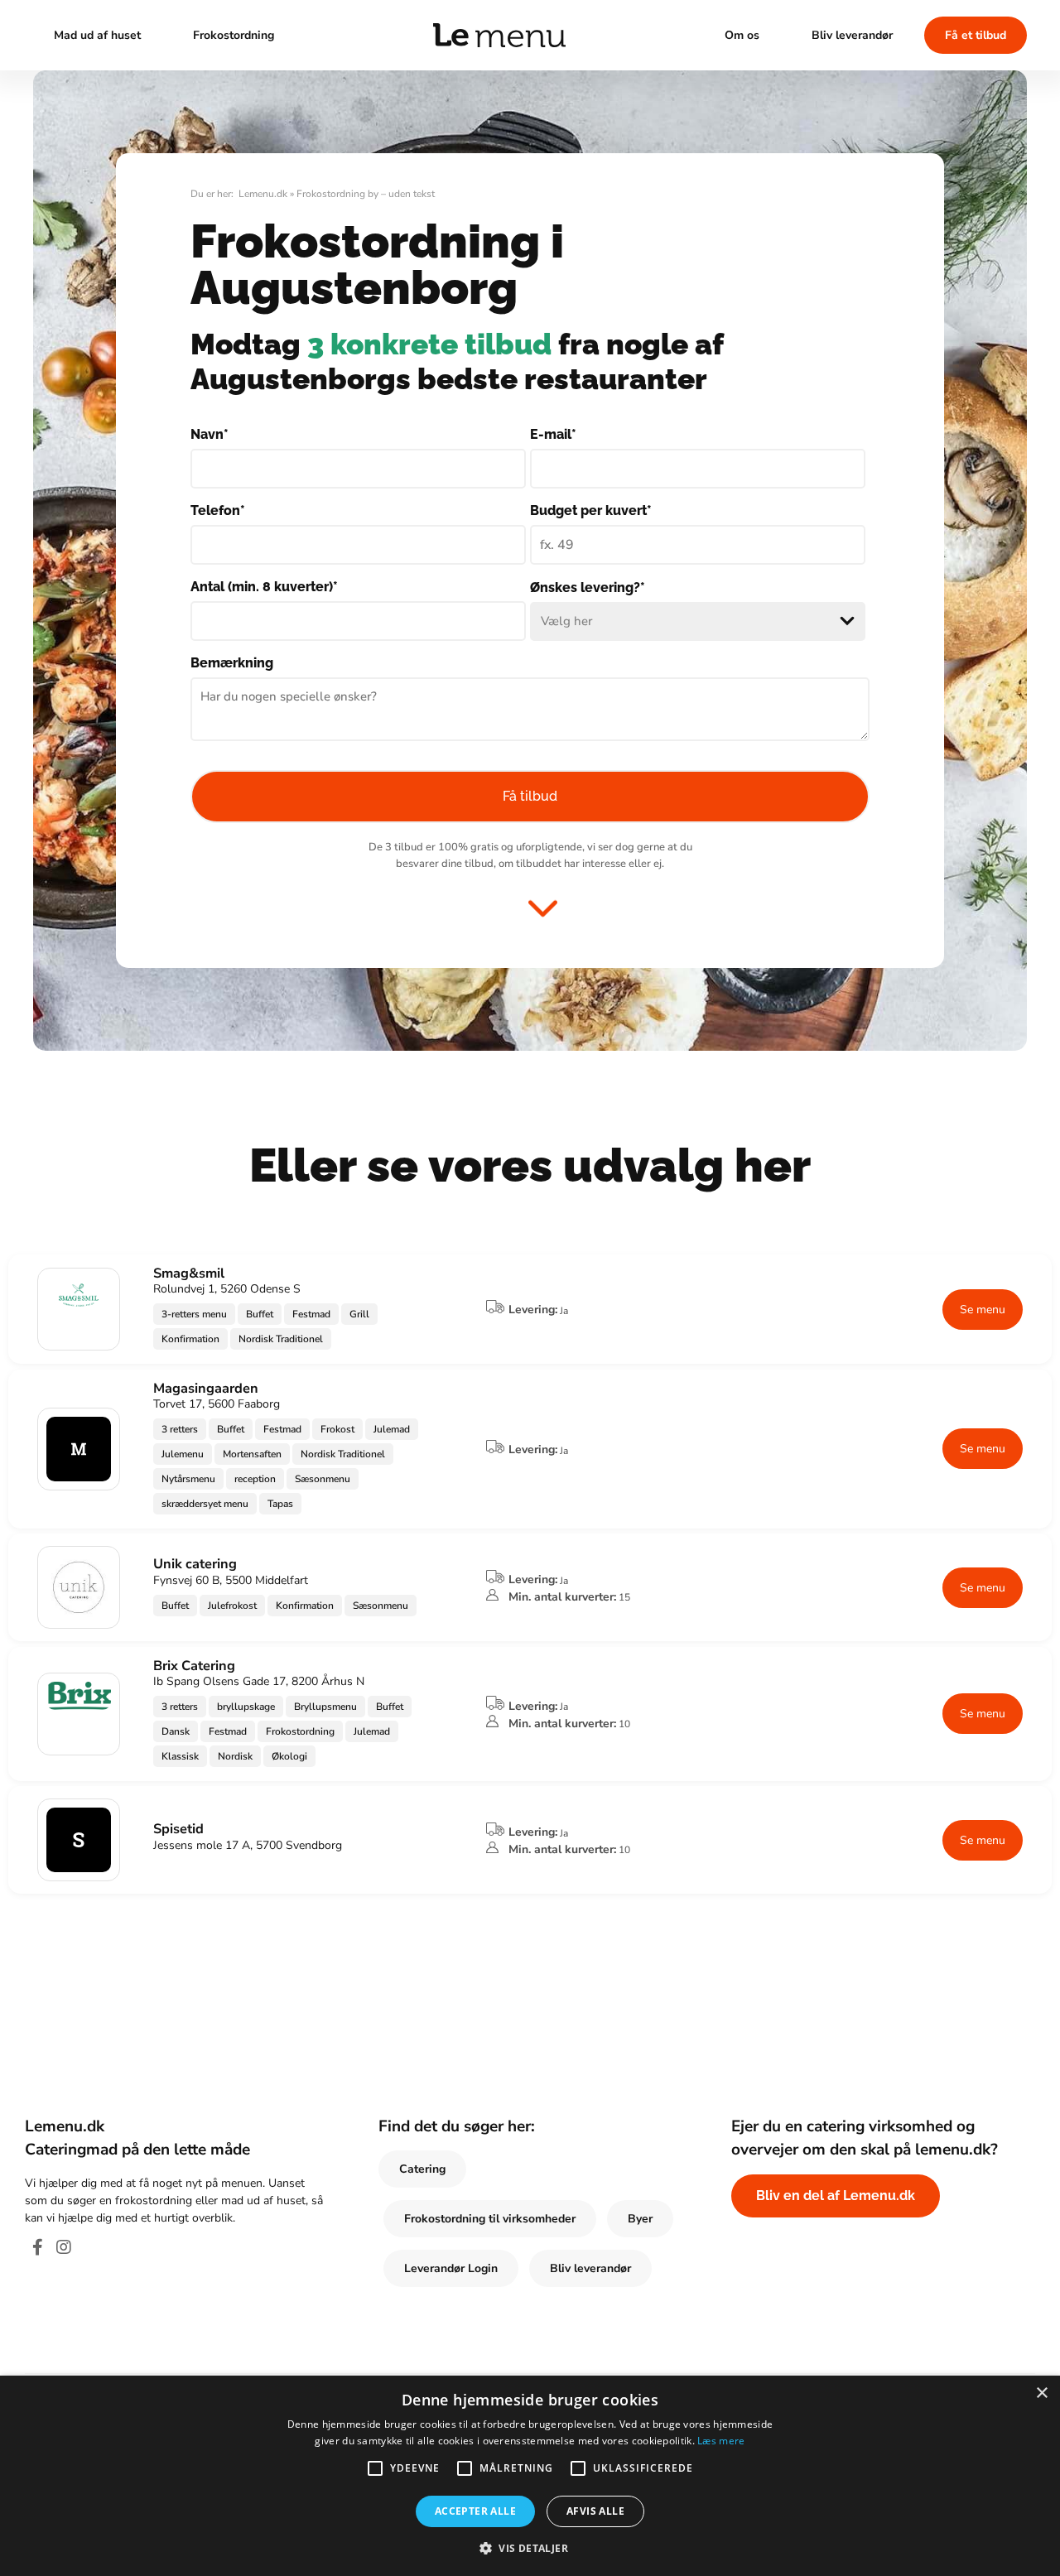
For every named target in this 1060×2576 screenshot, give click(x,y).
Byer (640, 2219)
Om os (742, 35)
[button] (530, 2548)
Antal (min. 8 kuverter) (264, 587)
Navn (210, 434)
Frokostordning (234, 35)
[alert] (530, 2476)
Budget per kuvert (591, 510)
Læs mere (721, 2441)
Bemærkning (232, 663)
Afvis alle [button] (595, 2511)
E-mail (553, 434)
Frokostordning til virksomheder (490, 2219)
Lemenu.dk (263, 194)
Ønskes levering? (588, 587)
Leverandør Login (451, 2268)
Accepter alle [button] (475, 2511)
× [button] (1041, 2393)
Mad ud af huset (97, 35)
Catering (422, 2169)
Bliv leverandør (852, 35)
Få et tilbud (976, 35)
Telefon (218, 510)
